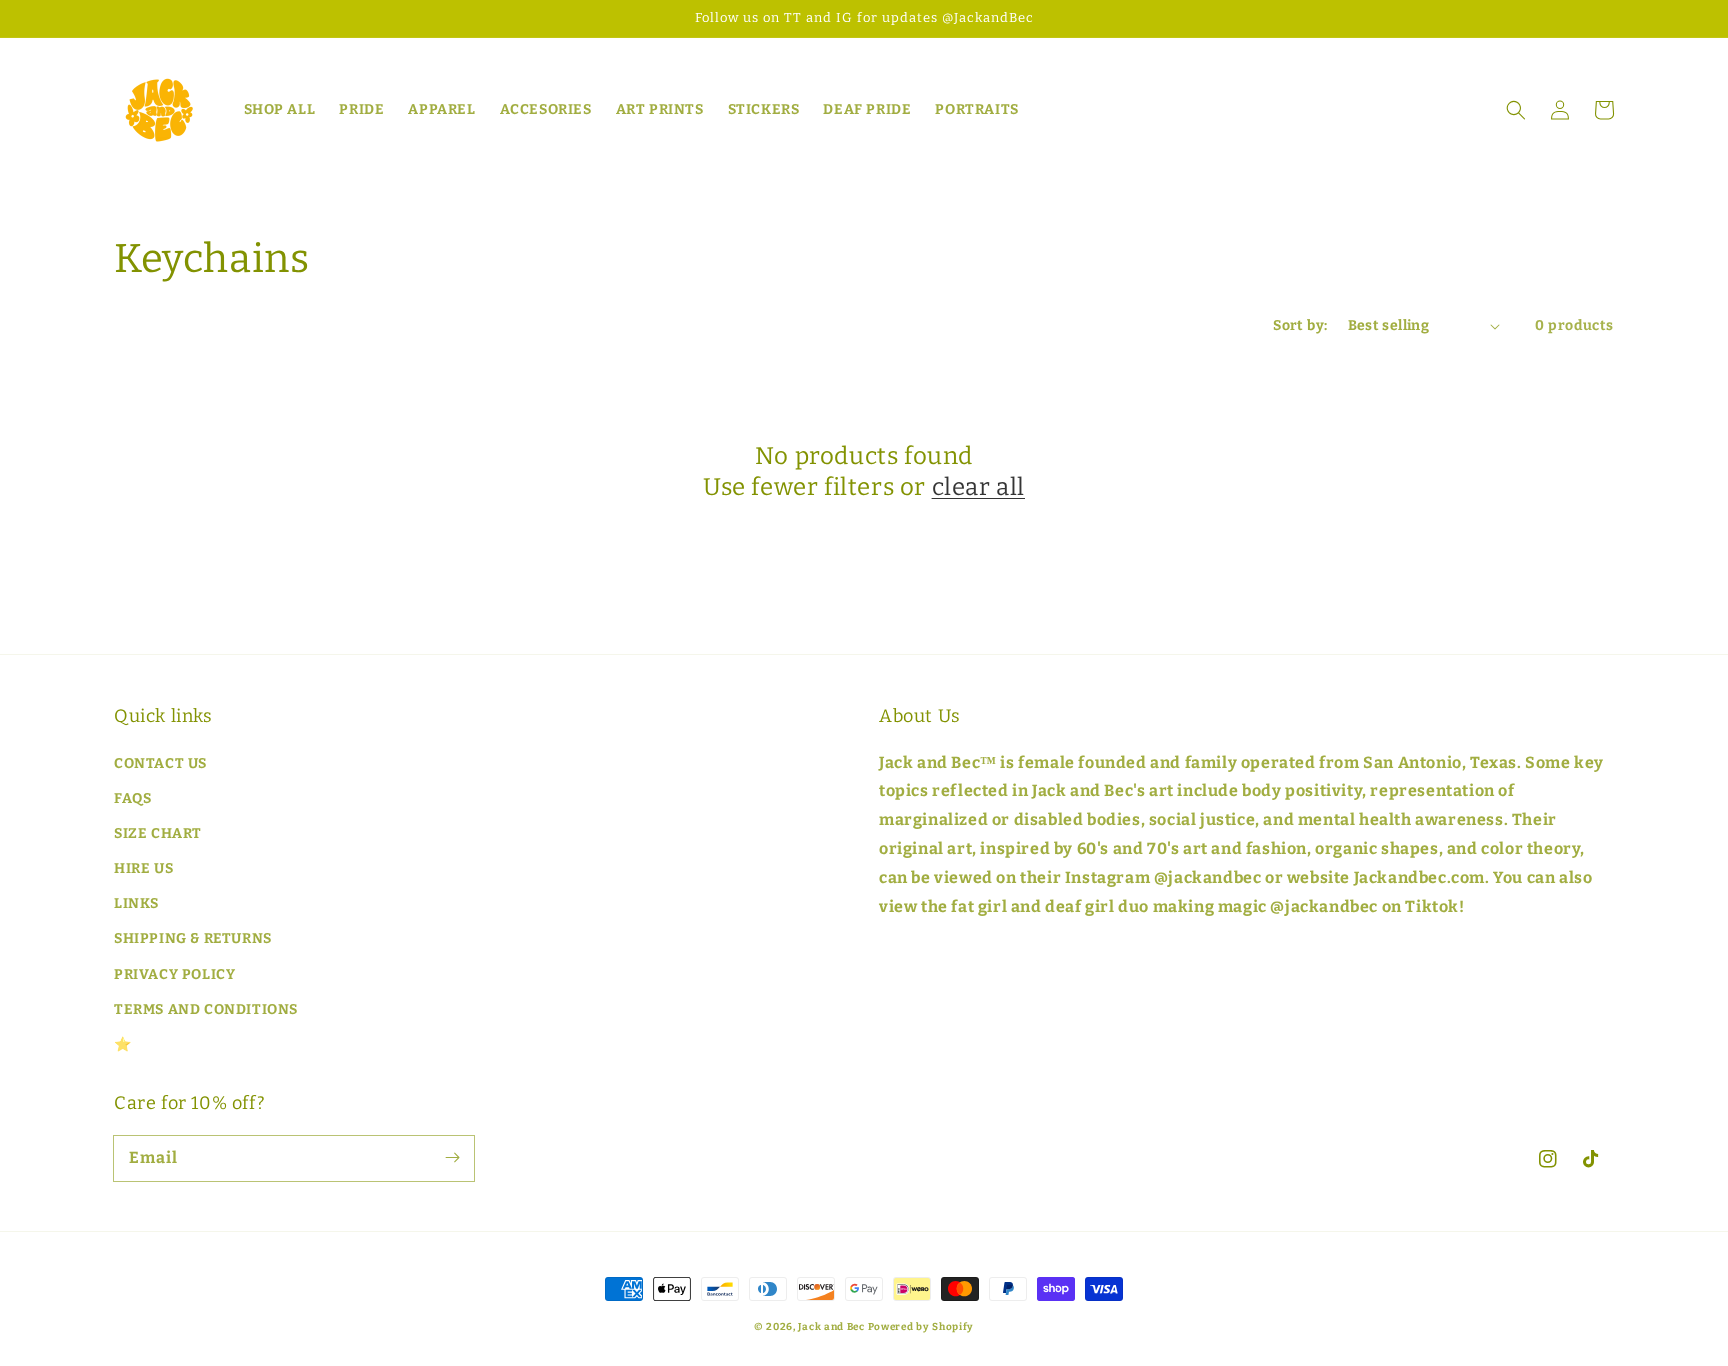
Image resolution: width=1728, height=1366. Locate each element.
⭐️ (123, 1044)
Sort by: (1300, 325)
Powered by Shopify (921, 1327)
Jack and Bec (831, 1327)
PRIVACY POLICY (174, 974)
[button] (1516, 110)
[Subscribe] (452, 1158)
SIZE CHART (158, 833)
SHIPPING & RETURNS (193, 938)
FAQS (132, 798)
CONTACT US (160, 763)
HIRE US (143, 868)
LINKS (136, 903)
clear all (978, 487)
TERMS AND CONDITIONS (206, 1009)
